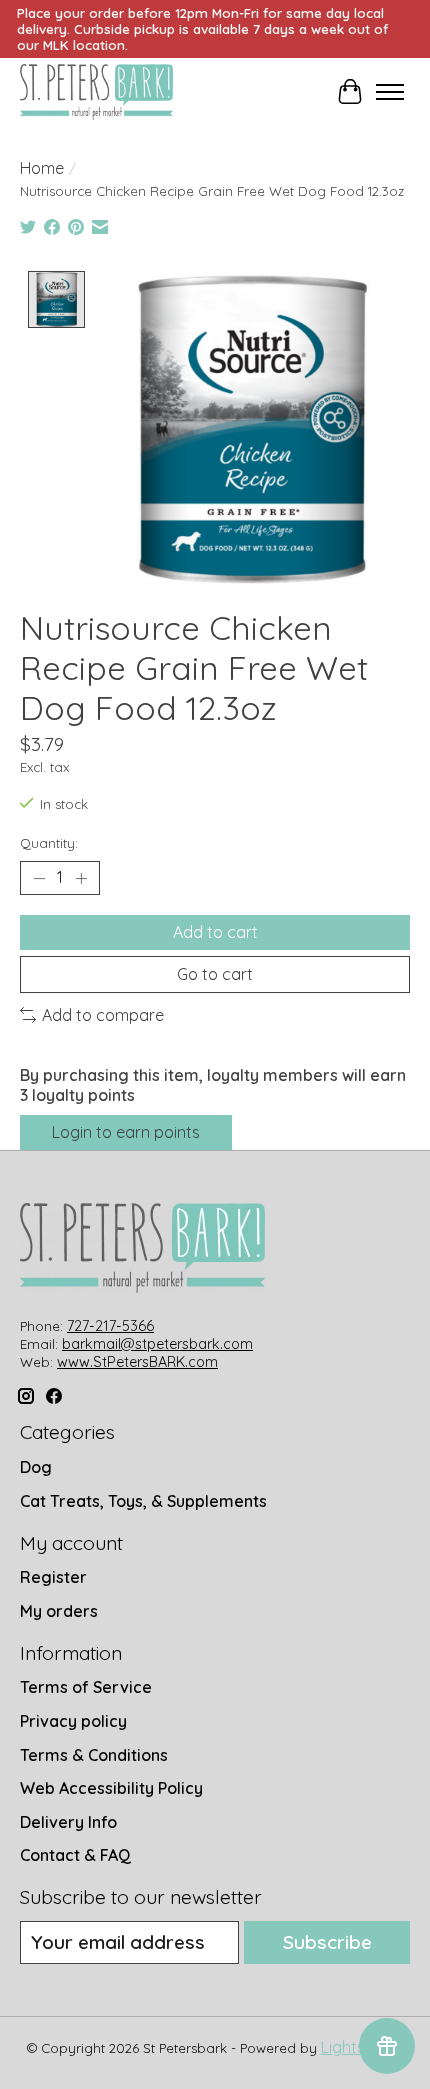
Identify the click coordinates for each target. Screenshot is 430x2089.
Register (53, 1577)
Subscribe (327, 1942)
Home (42, 168)
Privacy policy (73, 1721)
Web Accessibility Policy (111, 1788)
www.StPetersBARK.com (137, 1362)
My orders (59, 1611)
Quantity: (49, 843)
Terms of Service (86, 1687)
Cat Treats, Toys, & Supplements (143, 1501)
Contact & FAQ (75, 1855)
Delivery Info (68, 1822)
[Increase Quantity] (81, 878)
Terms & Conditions (94, 1755)
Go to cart (215, 974)
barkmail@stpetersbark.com (157, 1344)
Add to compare (103, 1015)
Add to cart (215, 932)
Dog (36, 1467)
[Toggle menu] (390, 92)
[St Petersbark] (96, 92)
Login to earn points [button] (126, 1132)
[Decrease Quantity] (39, 878)
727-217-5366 (110, 1326)
